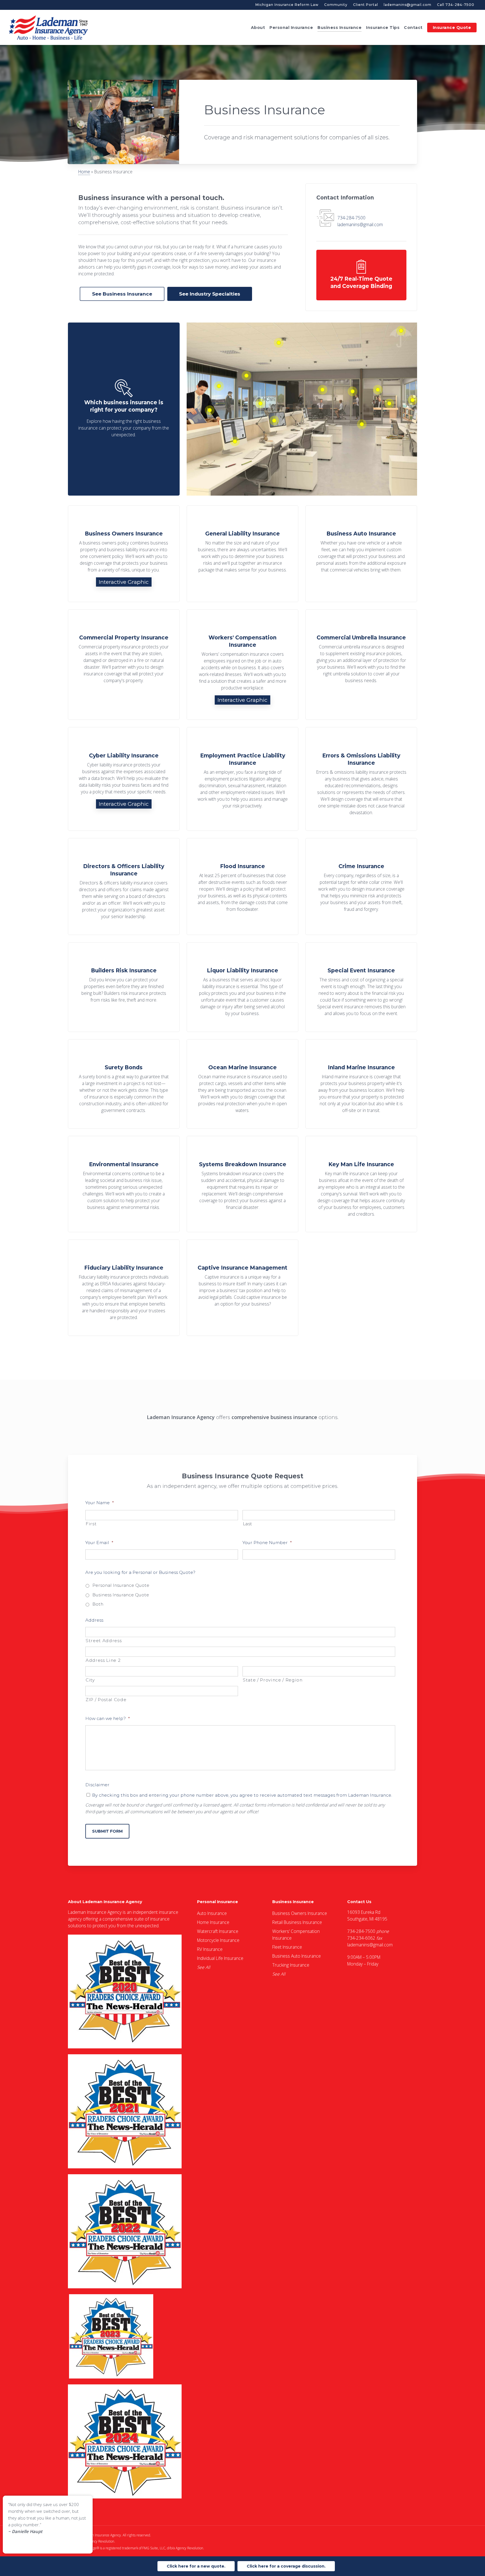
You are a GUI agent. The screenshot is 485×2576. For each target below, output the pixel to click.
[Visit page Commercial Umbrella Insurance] (361, 665)
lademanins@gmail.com (408, 5)
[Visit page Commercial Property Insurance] (124, 665)
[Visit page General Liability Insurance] (242, 554)
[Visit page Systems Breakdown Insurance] (242, 1184)
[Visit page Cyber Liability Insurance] (124, 779)
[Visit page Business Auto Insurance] (361, 554)
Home (84, 172)
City (90, 1680)
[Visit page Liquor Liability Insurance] (242, 987)
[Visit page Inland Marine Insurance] (361, 1084)
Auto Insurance (212, 1913)
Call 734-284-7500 (456, 5)
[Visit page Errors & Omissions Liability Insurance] (361, 779)
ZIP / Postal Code (106, 1700)
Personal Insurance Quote (121, 1585)
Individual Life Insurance (220, 1958)
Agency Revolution (100, 2541)
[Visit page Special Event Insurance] (361, 987)
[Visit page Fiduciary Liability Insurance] (124, 1288)
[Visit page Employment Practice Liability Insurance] (242, 779)
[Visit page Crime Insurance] (361, 887)
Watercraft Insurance (218, 1931)
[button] (122, 294)
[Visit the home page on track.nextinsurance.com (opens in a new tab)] (361, 275)
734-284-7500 (351, 218)
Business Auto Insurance (297, 1956)
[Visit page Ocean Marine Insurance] (242, 1084)
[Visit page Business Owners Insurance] (124, 554)
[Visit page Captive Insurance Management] (242, 1288)
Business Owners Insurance (300, 1913)
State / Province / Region (273, 1680)
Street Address (104, 1641)
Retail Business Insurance (297, 1922)
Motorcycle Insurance (218, 1940)
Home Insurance (213, 1922)
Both (98, 1604)
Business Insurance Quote (121, 1595)
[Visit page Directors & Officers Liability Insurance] (124, 887)
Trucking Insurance (291, 1965)
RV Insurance (210, 1949)
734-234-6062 (361, 1938)
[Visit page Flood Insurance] (242, 887)
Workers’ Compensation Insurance (296, 1935)
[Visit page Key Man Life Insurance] (361, 1184)
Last (248, 1524)
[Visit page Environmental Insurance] (124, 1184)
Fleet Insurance (287, 1947)
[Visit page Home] (49, 27)
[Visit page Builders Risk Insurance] (124, 987)
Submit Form (107, 1831)
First (91, 1524)
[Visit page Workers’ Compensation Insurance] (242, 665)
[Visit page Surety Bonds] (124, 1084)
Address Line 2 (103, 1660)
